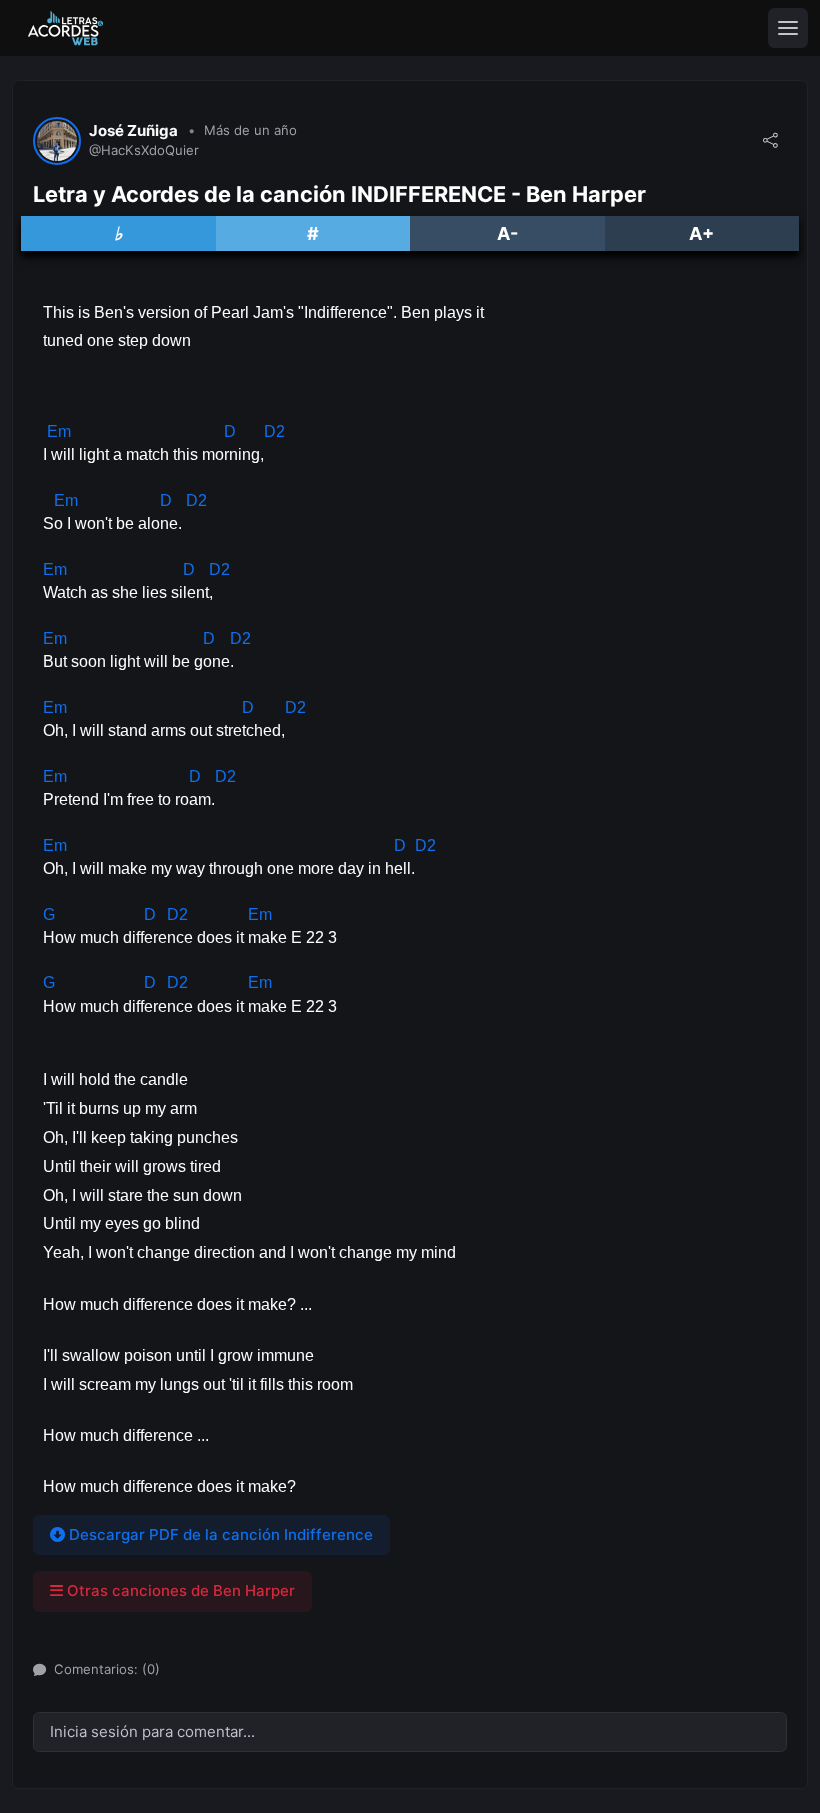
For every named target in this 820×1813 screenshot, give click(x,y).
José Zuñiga (133, 131)
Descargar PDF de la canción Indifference (219, 1534)
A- (507, 233)
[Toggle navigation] (788, 28)
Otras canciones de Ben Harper (179, 1590)
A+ (701, 233)
